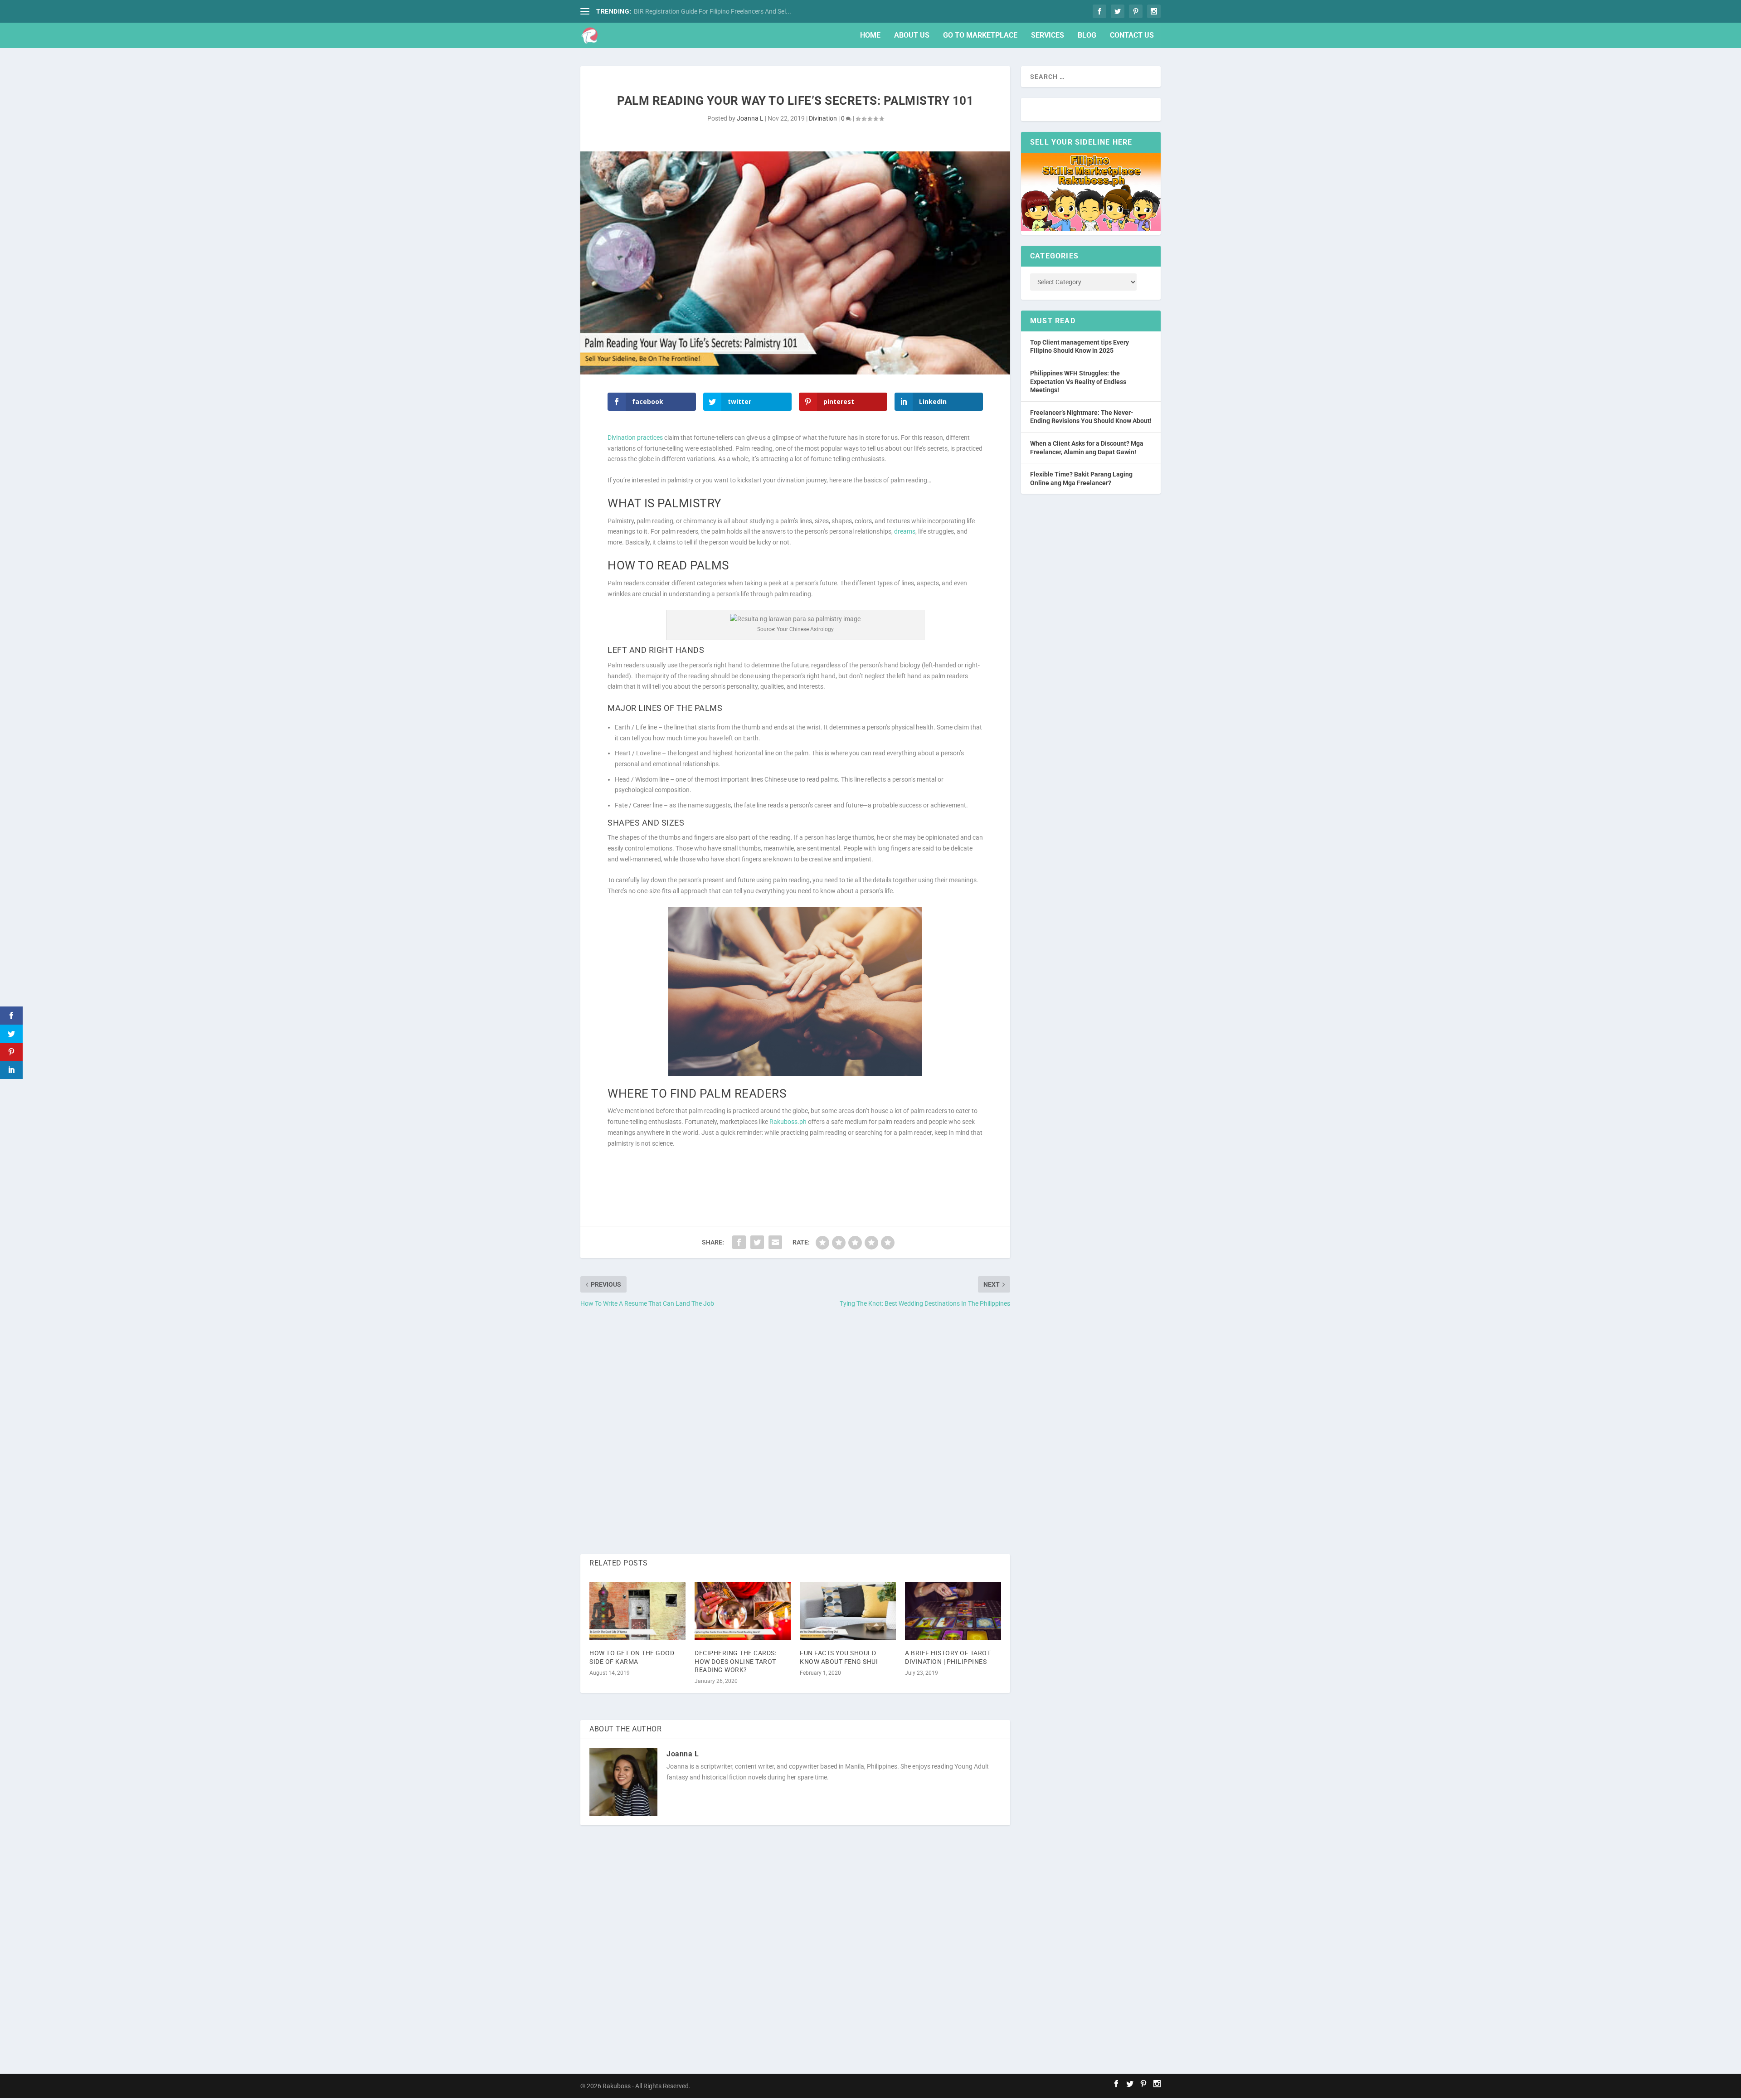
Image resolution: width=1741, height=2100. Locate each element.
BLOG (1087, 36)
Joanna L (750, 118)
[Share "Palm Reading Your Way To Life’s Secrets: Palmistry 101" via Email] (775, 1242)
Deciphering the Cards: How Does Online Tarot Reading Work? (735, 1661)
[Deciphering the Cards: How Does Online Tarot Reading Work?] (743, 1611)
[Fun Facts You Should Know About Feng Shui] (848, 1611)
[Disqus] (795, 1432)
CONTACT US (1132, 36)
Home (870, 36)
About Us (912, 36)
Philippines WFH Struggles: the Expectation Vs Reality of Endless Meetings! (1078, 382)
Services (1048, 36)
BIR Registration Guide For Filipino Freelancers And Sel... (712, 11)
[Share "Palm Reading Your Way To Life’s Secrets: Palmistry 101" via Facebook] (739, 1242)
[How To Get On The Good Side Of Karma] (637, 1611)
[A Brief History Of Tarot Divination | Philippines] (953, 1611)
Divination (823, 118)
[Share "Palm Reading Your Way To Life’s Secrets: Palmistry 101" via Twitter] (757, 1242)
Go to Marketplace (980, 36)
